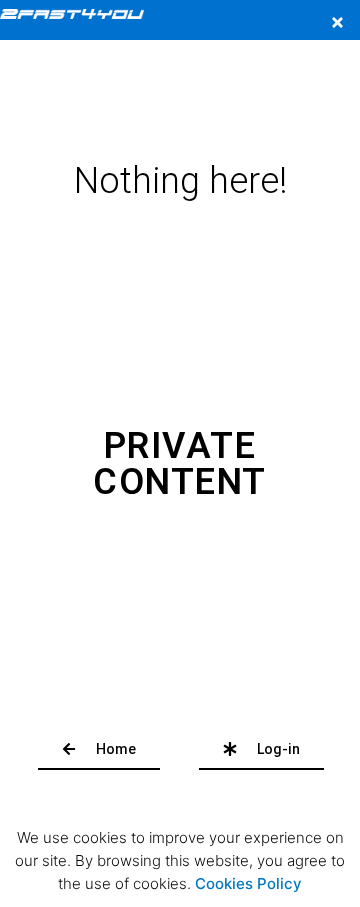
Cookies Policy (248, 883)
